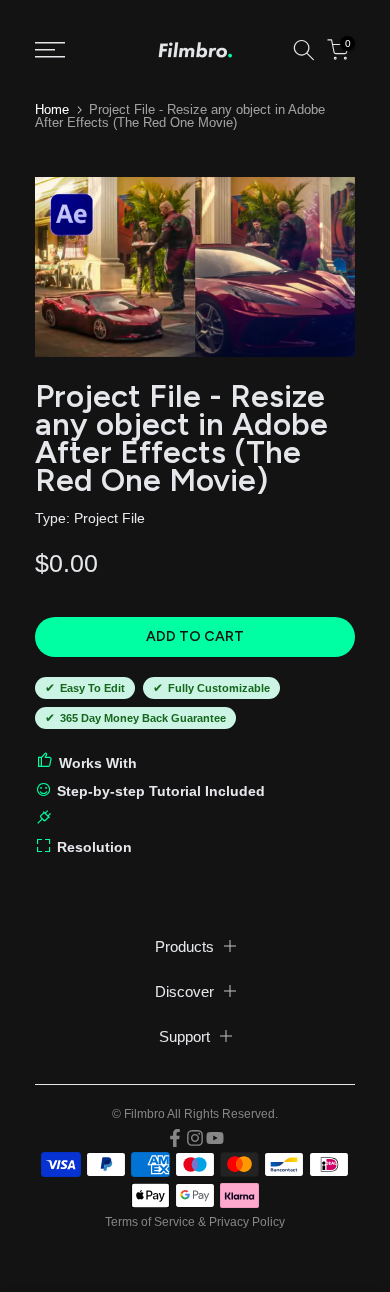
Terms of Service (150, 1222)
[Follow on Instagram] (195, 1138)
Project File (109, 518)
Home (52, 109)
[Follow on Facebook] (175, 1138)
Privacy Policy (247, 1222)
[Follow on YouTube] (215, 1138)
